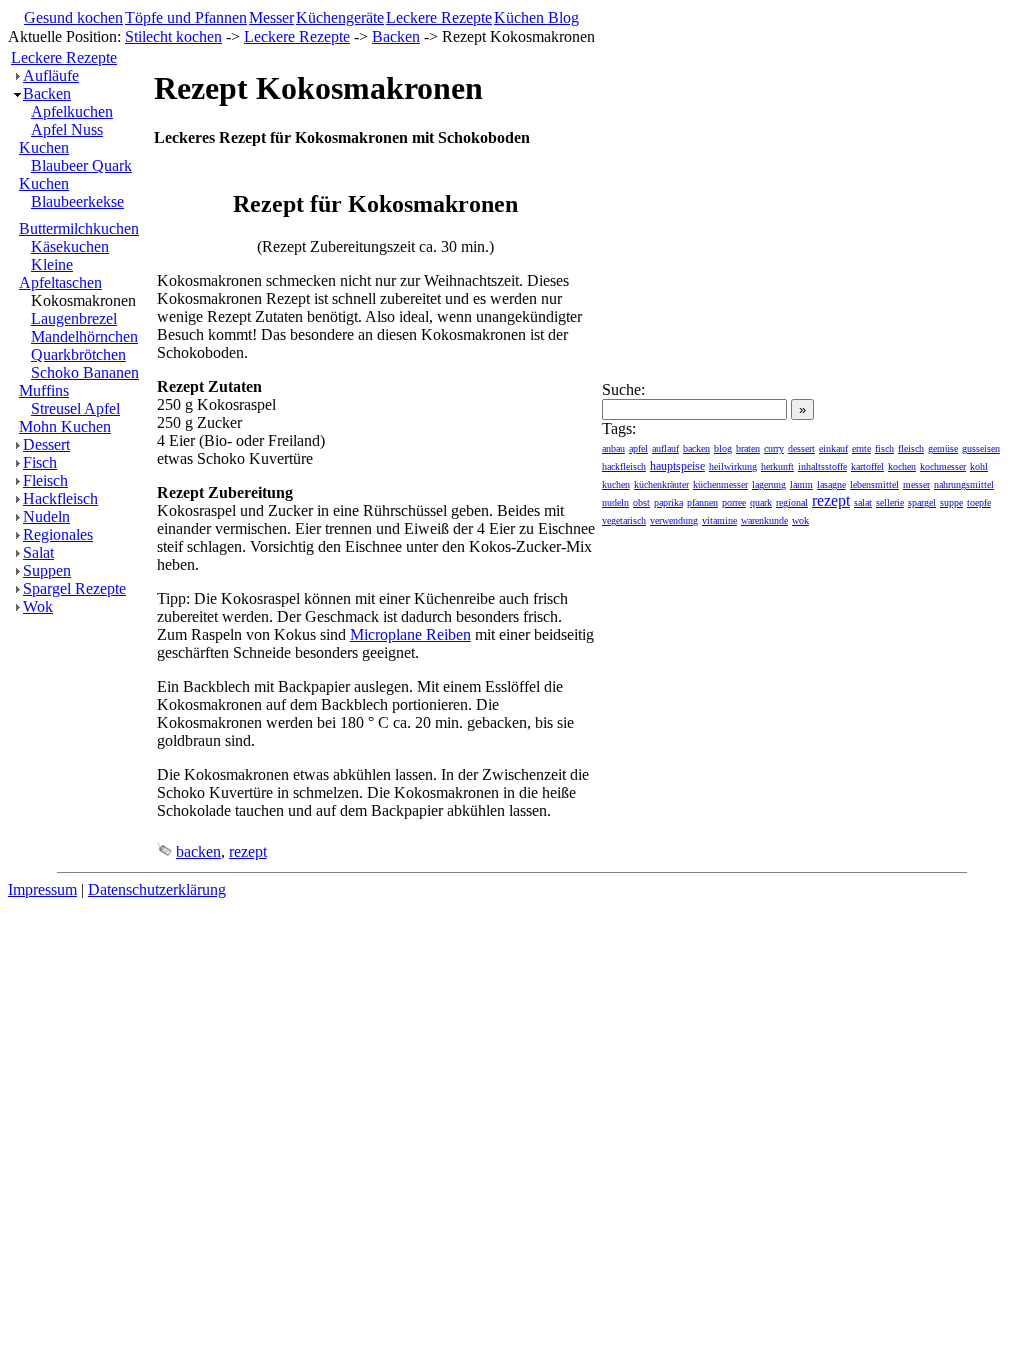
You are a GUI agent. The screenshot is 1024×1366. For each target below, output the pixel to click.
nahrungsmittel (964, 484)
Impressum (42, 889)
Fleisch (45, 480)
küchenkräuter (661, 484)
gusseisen (981, 448)
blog (723, 448)
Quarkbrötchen (78, 354)
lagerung (769, 484)
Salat (38, 552)
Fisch (40, 462)
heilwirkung (733, 466)
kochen (902, 466)
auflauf (665, 448)
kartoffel (867, 466)
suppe (951, 502)
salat (863, 502)
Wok (38, 606)
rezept (248, 851)
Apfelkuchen (72, 111)
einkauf (833, 448)
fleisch (911, 448)
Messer (271, 17)
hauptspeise (677, 466)
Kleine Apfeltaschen (60, 273)
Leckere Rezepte (439, 17)
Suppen (47, 570)
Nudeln (46, 516)
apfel (638, 448)
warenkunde (764, 520)
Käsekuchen (70, 246)
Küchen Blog (536, 17)
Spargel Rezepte (74, 588)
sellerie (890, 502)
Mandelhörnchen (84, 336)
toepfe (979, 502)
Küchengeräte (340, 17)
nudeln (615, 502)
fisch (884, 448)
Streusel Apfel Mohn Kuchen (69, 417)
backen (198, 851)
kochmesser (943, 466)
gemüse (943, 448)
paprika (668, 502)
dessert (801, 448)
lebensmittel (874, 484)
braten (748, 448)
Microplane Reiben (410, 634)
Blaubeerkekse (77, 201)
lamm (801, 484)
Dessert (46, 444)
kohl (979, 466)
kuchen (616, 484)
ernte (861, 448)
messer (916, 484)
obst (641, 502)
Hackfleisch (60, 498)
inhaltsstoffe (822, 466)
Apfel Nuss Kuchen (61, 138)
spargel (922, 502)
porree (734, 502)
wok (800, 520)
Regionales (58, 534)
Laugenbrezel (74, 318)
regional (792, 502)
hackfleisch (624, 466)
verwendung (674, 520)
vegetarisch (624, 520)
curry (774, 448)
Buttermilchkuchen (79, 228)
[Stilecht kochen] (133, 40)
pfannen (702, 502)
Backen (396, 36)
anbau (613, 448)
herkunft (777, 466)
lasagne (831, 484)
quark (761, 502)
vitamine (719, 520)
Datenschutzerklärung (157, 889)
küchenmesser (720, 484)
